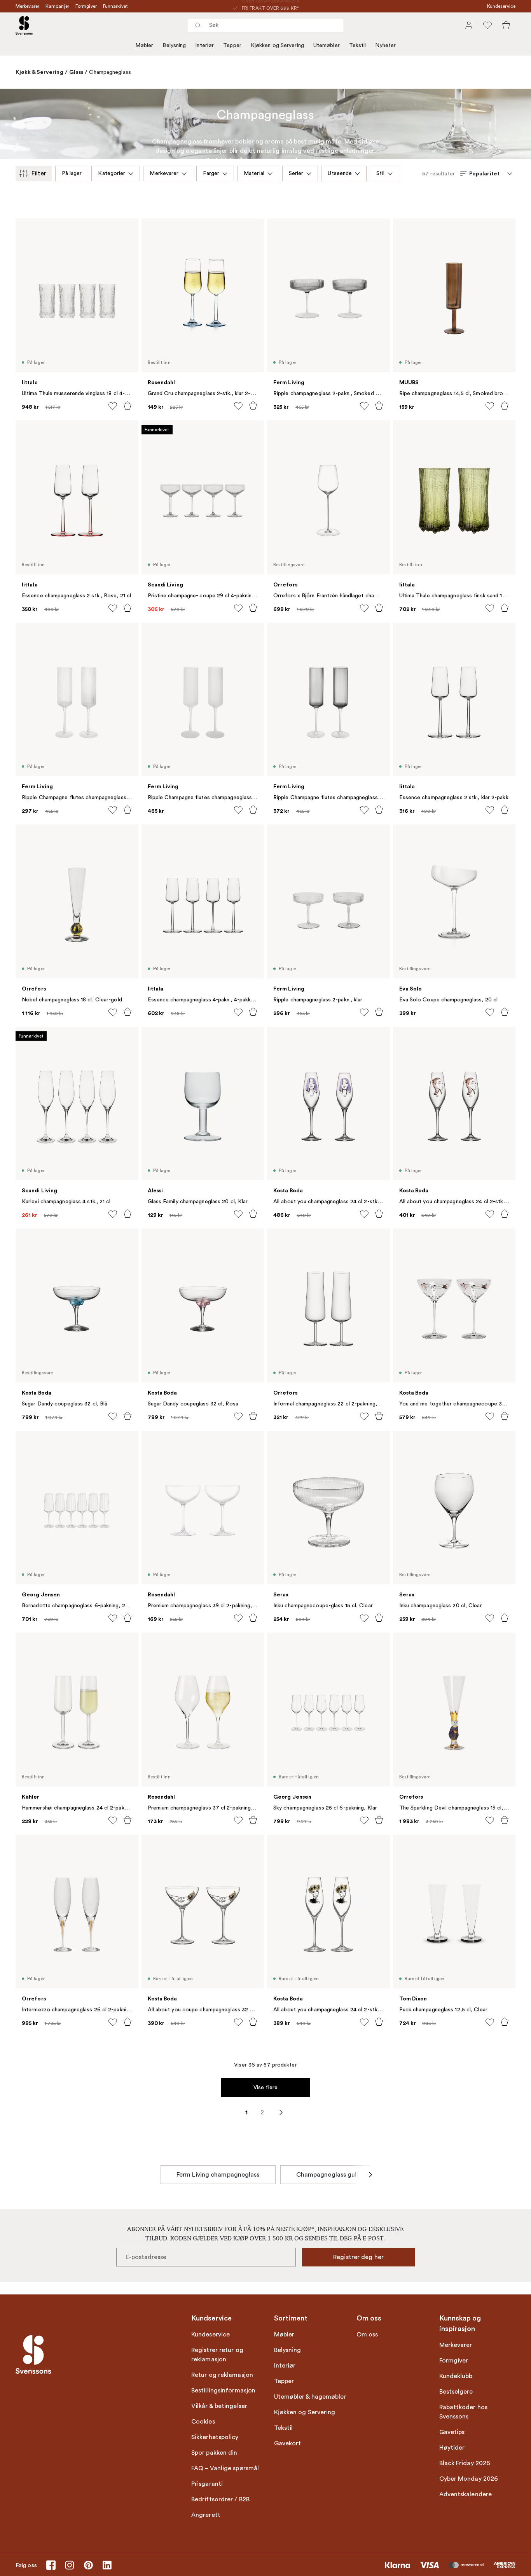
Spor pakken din (214, 2453)
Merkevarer (27, 6)
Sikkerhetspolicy (215, 2437)
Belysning (174, 45)
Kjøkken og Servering (277, 45)
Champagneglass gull (327, 2175)
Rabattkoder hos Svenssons (464, 2412)
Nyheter (385, 45)
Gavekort (288, 2443)
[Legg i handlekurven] (128, 406)
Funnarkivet (115, 6)
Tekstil (358, 45)
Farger (211, 173)
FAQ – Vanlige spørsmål (225, 2468)
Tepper (232, 45)
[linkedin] (107, 2565)
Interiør (204, 45)
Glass (76, 72)
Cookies (203, 2422)
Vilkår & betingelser (219, 2406)
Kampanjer (57, 6)
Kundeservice (501, 6)
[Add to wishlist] (113, 406)
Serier (296, 173)
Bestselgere (456, 2392)
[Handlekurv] (506, 25)
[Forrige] (161, 2175)
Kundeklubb (456, 2376)
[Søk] (198, 25)
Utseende (340, 173)
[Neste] (370, 2175)
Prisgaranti (207, 2484)
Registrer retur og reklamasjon (217, 2355)
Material (254, 173)
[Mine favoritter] (487, 25)
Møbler (144, 45)
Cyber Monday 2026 (469, 2479)
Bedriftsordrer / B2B (220, 2499)
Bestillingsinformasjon (223, 2390)
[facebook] (51, 2565)
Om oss (367, 2334)
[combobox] (265, 25)
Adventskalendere (466, 2494)
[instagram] (70, 2565)
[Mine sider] (469, 25)
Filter (39, 173)
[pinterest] (88, 2565)
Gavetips (452, 2432)
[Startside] (24, 25)
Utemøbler (327, 45)
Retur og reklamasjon (222, 2375)
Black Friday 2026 (465, 2463)
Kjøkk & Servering (39, 72)
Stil (380, 173)
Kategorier (112, 173)
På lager (72, 173)
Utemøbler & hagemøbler (310, 2397)
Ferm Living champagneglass (218, 2175)
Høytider (452, 2448)
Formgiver (86, 6)
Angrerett (206, 2515)
